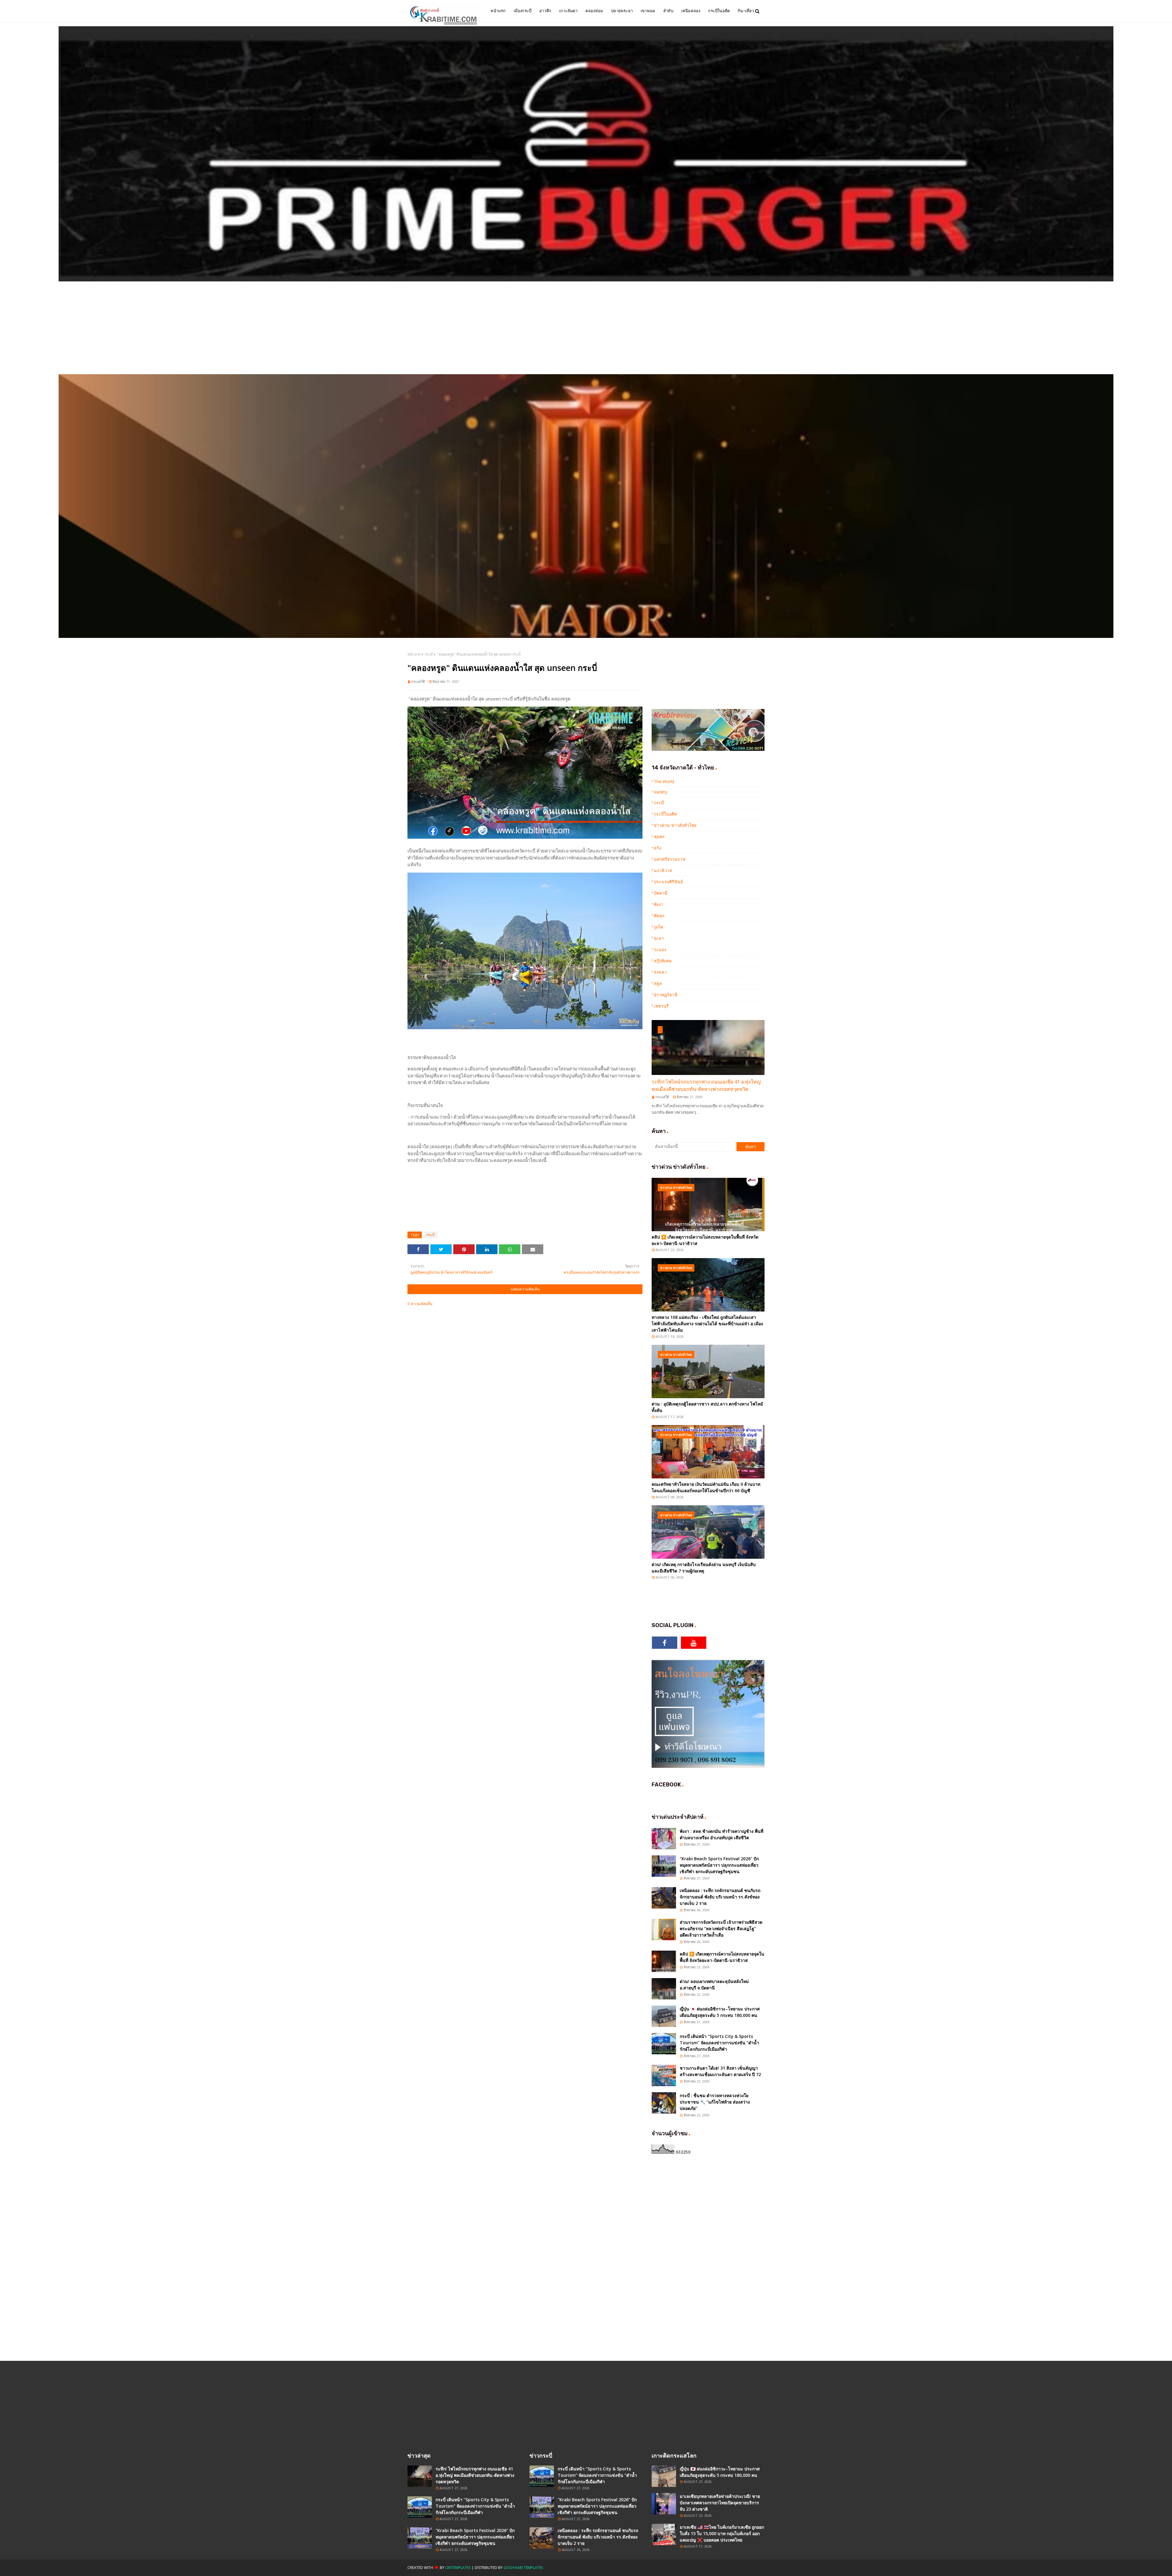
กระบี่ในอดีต (665, 814)
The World (664, 781)
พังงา (658, 904)
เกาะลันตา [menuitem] (568, 11)
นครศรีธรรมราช (670, 859)
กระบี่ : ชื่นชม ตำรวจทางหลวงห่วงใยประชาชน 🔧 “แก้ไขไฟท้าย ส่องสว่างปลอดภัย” (715, 2102)
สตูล (658, 983)
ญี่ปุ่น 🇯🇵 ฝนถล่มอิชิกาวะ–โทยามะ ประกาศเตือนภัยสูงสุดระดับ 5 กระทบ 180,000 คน (720, 2012)
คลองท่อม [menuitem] (594, 11)
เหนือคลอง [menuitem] (691, 11)
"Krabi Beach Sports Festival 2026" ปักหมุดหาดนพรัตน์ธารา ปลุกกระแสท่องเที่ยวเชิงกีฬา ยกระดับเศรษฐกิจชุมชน (719, 1865)
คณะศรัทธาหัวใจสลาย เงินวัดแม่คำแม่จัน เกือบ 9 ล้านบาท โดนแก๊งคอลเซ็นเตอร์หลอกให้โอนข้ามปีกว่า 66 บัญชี (706, 1487)
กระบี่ (429, 654)
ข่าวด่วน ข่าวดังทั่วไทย (675, 825)
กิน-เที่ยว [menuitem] (746, 11)
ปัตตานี (661, 893)
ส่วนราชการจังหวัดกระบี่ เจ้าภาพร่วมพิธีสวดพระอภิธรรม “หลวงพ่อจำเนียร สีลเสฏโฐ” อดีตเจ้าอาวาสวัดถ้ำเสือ (721, 1928)
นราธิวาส (663, 870)
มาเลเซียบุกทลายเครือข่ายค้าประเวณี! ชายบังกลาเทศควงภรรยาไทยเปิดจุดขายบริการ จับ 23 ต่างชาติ (720, 2503)
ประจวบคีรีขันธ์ (668, 882)
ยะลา (659, 938)
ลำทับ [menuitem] (668, 11)
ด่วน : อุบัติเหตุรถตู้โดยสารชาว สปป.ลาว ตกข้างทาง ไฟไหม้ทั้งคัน (707, 1407)
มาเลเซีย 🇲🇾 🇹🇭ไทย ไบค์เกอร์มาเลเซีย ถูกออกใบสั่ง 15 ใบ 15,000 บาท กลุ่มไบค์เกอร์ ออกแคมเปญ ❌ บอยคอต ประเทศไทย (722, 2533)
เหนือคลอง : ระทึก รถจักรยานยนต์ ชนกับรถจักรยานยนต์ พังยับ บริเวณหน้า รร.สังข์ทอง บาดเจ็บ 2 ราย (720, 1897)
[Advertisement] (586, 328)
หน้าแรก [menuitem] (498, 11)
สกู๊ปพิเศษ (663, 961)
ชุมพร (659, 836)
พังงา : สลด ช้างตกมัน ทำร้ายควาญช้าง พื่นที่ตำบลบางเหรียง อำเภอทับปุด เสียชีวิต (722, 1834)
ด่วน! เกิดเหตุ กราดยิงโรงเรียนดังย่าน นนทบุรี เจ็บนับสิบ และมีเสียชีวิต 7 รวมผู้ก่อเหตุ (704, 1568)
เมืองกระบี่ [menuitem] (523, 11)
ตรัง (657, 848)
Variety (660, 792)
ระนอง (660, 949)
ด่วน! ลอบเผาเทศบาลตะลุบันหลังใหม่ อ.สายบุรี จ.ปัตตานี (714, 1984)
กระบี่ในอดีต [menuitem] (719, 11)
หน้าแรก (414, 654)
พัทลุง (659, 915)
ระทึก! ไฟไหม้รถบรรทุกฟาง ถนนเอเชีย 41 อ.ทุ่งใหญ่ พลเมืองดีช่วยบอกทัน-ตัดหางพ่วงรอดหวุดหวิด (706, 1085)
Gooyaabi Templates (523, 2568)
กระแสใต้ (418, 681)
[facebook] (665, 1643)
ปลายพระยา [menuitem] (622, 11)
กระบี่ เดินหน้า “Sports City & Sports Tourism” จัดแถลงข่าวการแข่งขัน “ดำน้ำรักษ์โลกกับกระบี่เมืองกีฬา (719, 2043)
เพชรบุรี (661, 1006)
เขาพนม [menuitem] (648, 11)
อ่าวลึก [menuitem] (545, 11)
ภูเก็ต (658, 927)
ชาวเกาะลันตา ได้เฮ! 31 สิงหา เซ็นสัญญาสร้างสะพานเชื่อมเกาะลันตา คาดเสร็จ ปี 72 (720, 2071)
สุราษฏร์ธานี (666, 995)
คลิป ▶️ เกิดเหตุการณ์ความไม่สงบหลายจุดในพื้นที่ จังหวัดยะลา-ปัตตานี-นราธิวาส (705, 1240)
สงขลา (660, 972)
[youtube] (694, 1643)
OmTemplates (458, 2568)
